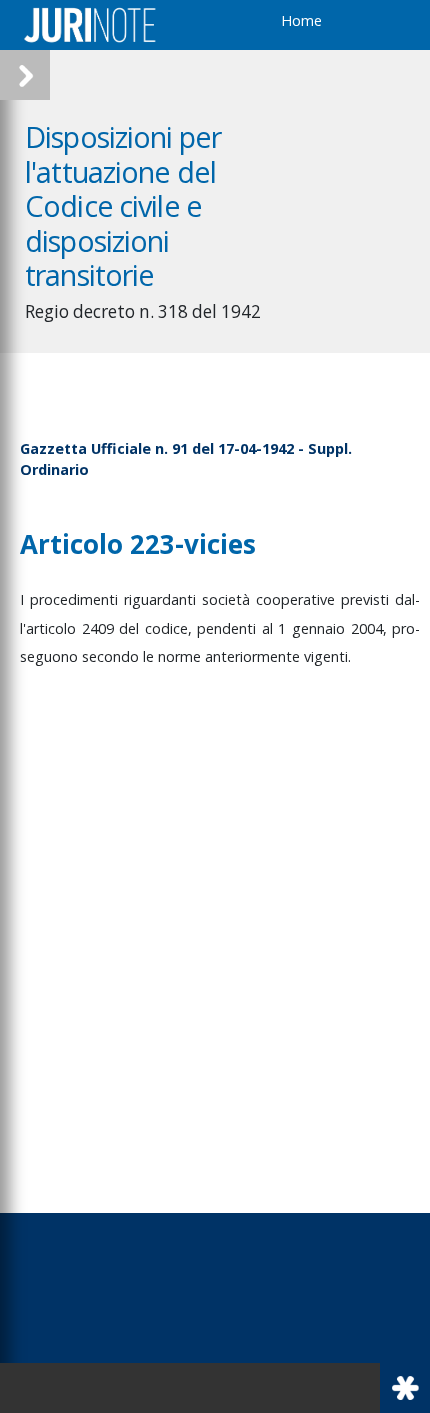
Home (301, 20)
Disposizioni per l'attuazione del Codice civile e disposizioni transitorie (123, 205)
